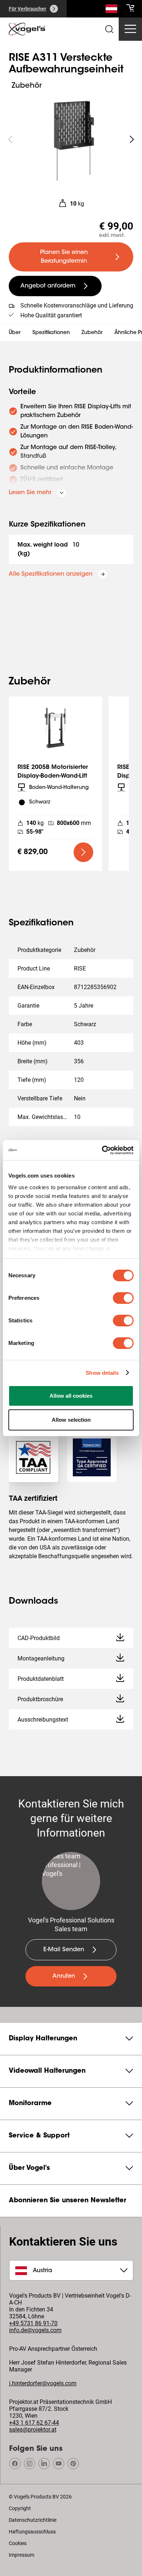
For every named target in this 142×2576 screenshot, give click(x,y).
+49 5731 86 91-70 (33, 2323)
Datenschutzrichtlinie (33, 2520)
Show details (102, 1373)
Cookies (18, 2543)
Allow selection (71, 1420)
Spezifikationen (51, 333)
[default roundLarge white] (132, 139)
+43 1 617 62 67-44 (34, 2423)
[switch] (123, 1298)
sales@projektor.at (33, 2430)
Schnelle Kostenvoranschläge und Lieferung (77, 305)
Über (15, 333)
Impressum (21, 2555)
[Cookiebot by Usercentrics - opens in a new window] (102, 1150)
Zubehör (92, 333)
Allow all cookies (71, 1396)
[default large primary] (83, 852)
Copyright (20, 2508)
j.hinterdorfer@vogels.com (43, 2383)
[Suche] (111, 10)
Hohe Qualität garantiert (51, 315)
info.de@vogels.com (35, 2330)
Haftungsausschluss (32, 2532)
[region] (71, 139)
